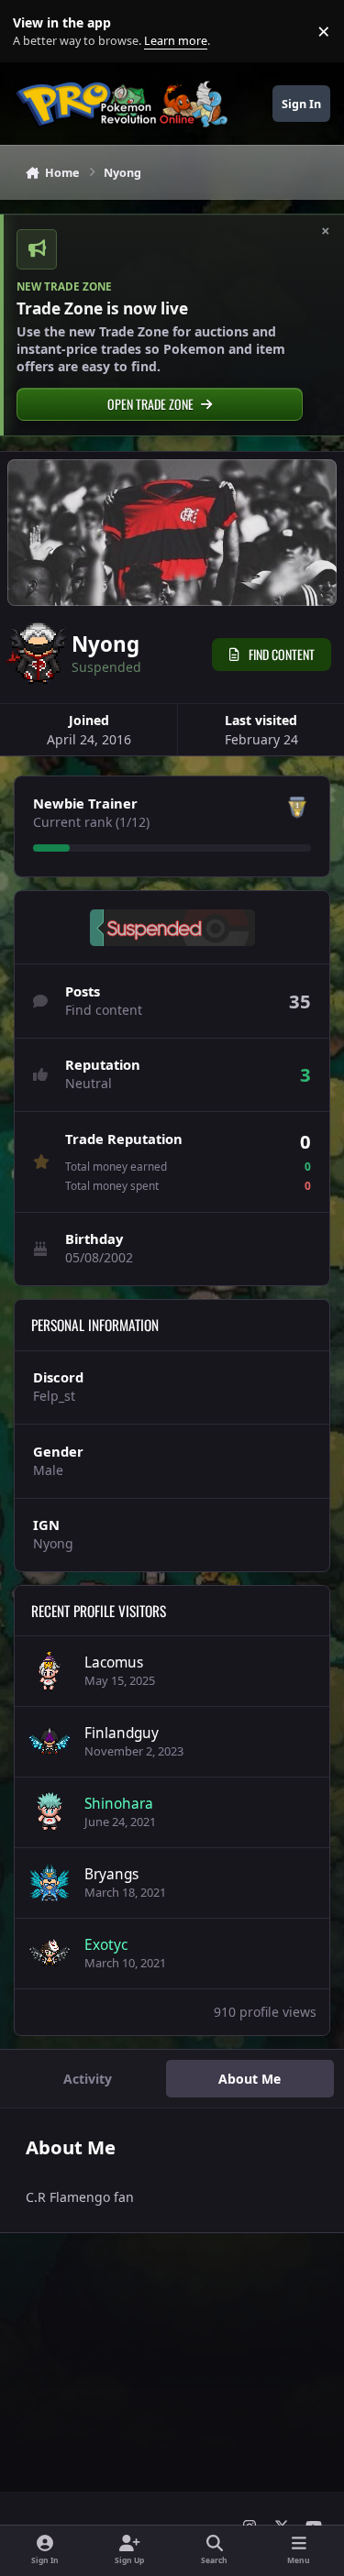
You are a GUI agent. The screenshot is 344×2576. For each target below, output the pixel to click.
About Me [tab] (250, 2079)
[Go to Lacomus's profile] (50, 1671)
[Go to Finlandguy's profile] (50, 1742)
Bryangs (111, 1874)
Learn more (35, 32)
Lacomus (114, 1662)
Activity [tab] (88, 2079)
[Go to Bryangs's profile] (50, 1883)
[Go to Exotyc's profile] (50, 1954)
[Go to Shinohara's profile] (50, 1812)
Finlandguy (122, 1733)
